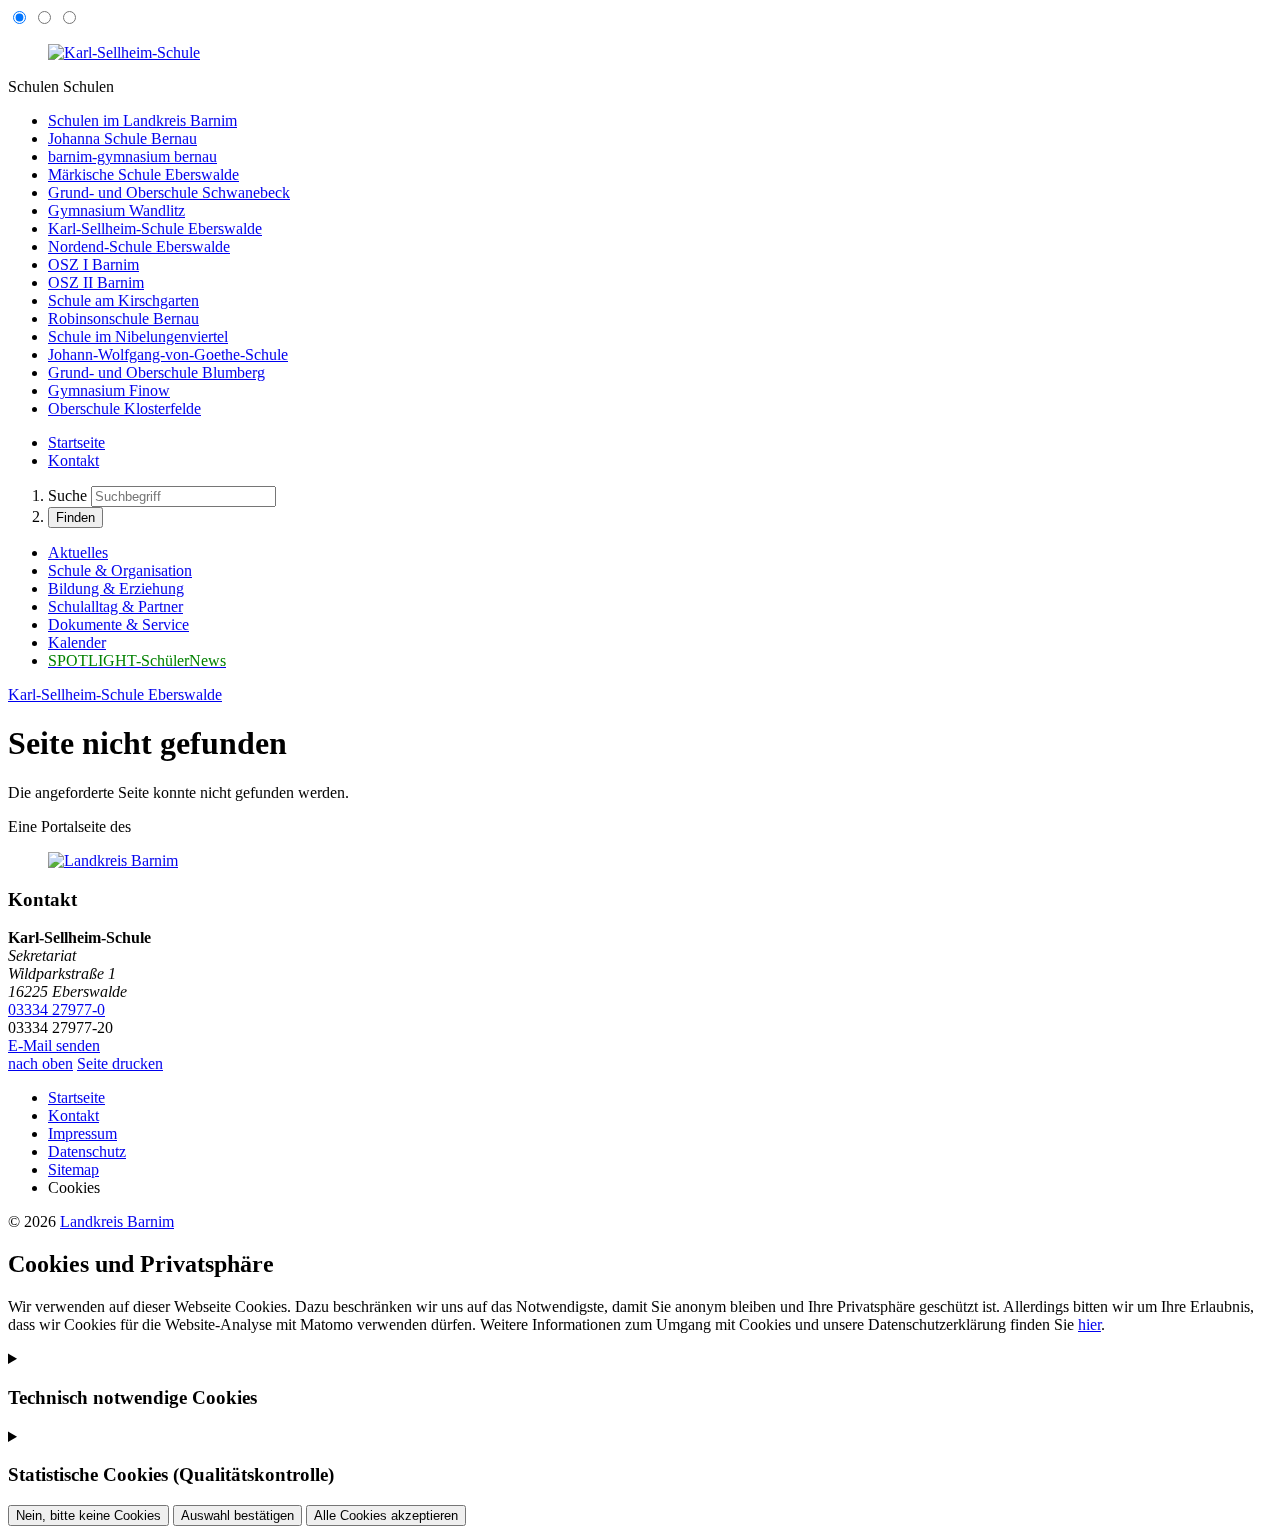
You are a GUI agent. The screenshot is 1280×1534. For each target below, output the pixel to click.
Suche (67, 495)
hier (1089, 1324)
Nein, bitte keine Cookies (88, 1515)
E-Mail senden (54, 1045)
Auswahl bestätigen (237, 1515)
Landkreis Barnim (117, 1221)
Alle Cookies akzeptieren (386, 1515)
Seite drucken (120, 1063)
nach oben (40, 1063)
